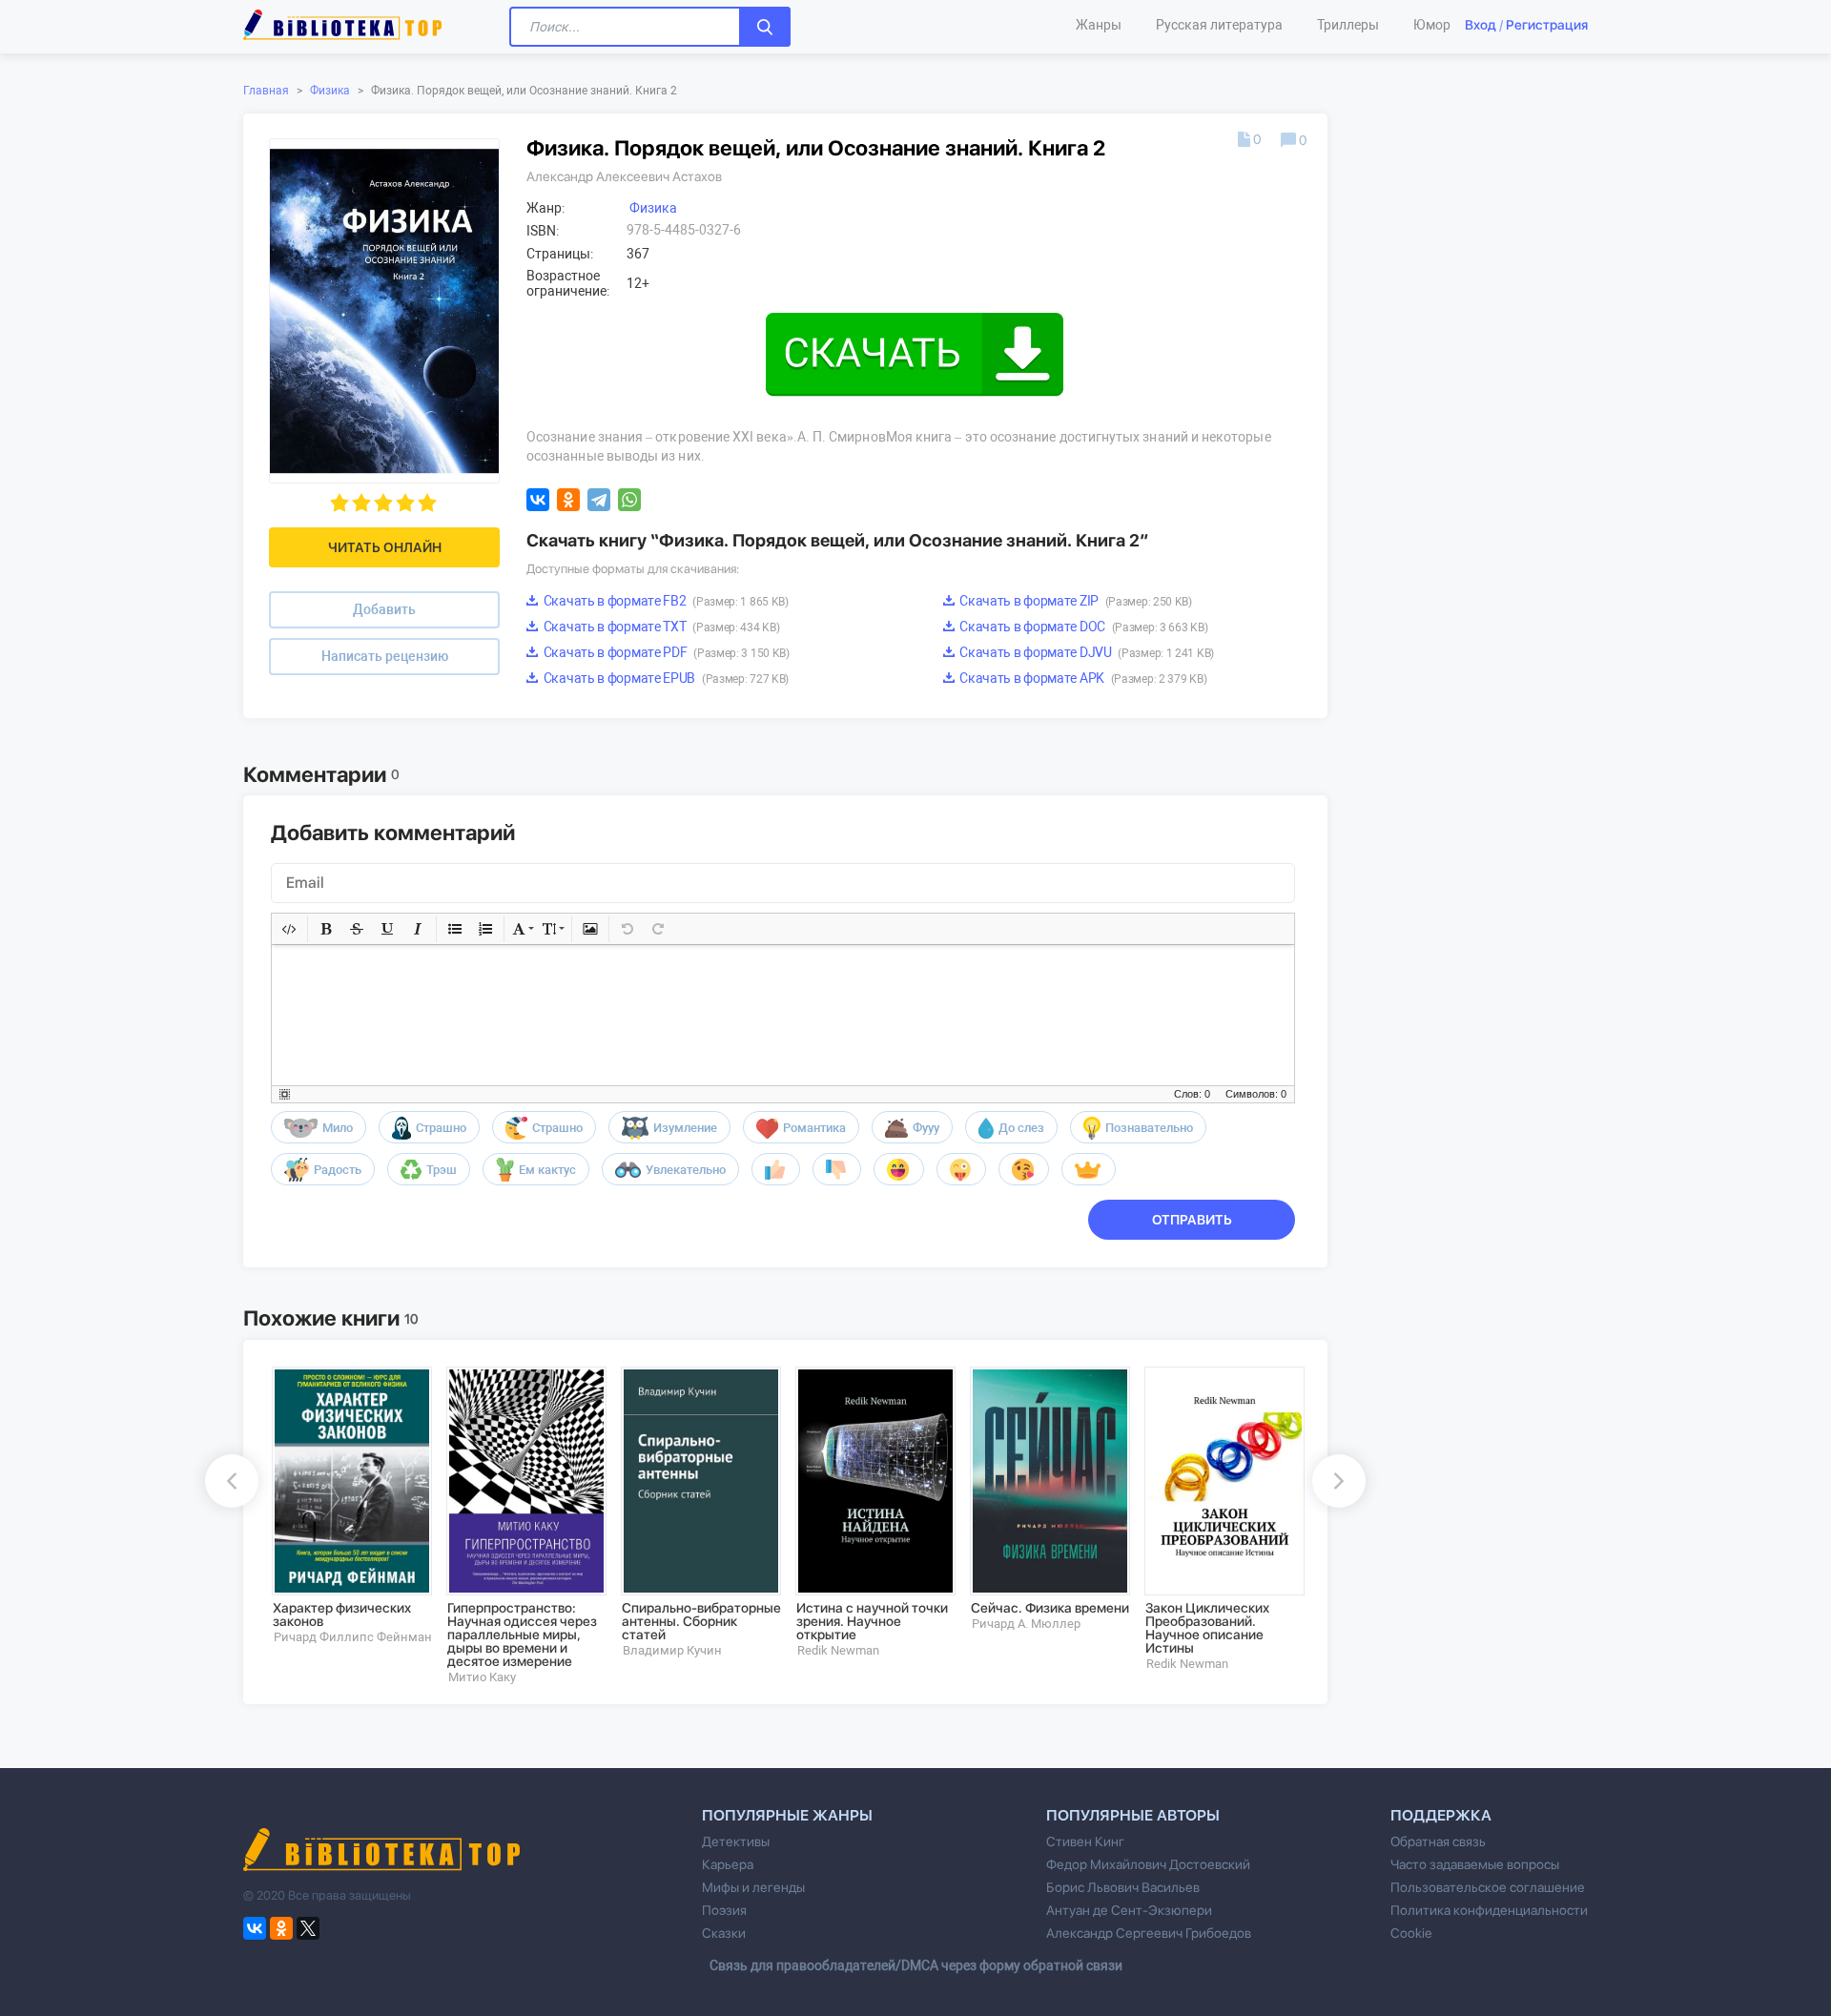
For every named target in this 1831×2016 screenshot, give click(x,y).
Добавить (384, 609)
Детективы (736, 1841)
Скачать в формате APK (1082, 678)
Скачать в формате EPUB (665, 678)
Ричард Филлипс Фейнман (353, 1637)
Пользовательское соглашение (1488, 1887)
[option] (346, 1506)
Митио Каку (482, 1677)
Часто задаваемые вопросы (1475, 1864)
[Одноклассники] (568, 500)
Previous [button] (232, 1481)
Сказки (724, 1933)
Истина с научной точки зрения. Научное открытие (872, 1621)
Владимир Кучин (672, 1650)
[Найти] (765, 27)
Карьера (728, 1864)
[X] (308, 1928)
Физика (330, 91)
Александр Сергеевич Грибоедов (1149, 1933)
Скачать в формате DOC (1083, 627)
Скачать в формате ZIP (1075, 601)
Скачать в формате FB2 (665, 601)
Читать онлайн (385, 547)
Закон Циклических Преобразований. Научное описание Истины (1207, 1628)
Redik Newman (838, 1650)
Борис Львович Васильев (1123, 1887)
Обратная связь (1438, 1841)
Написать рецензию (385, 656)
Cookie (1411, 1933)
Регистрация (1547, 25)
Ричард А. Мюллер (1026, 1624)
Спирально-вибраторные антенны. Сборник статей (701, 1621)
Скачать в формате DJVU (1086, 652)
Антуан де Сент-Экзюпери (1129, 1910)
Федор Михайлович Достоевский (1148, 1864)
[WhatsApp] (629, 500)
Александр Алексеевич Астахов (624, 176)
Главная (266, 91)
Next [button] (1339, 1481)
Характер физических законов (342, 1615)
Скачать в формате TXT (660, 627)
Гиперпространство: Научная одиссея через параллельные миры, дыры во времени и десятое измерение (522, 1635)
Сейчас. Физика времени (1050, 1608)
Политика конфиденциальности (1489, 1910)
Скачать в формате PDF (665, 652)
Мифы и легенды (753, 1887)
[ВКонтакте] (538, 500)
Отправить (1192, 1220)
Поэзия (724, 1910)
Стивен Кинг (1085, 1841)
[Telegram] (599, 500)
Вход (1481, 25)
